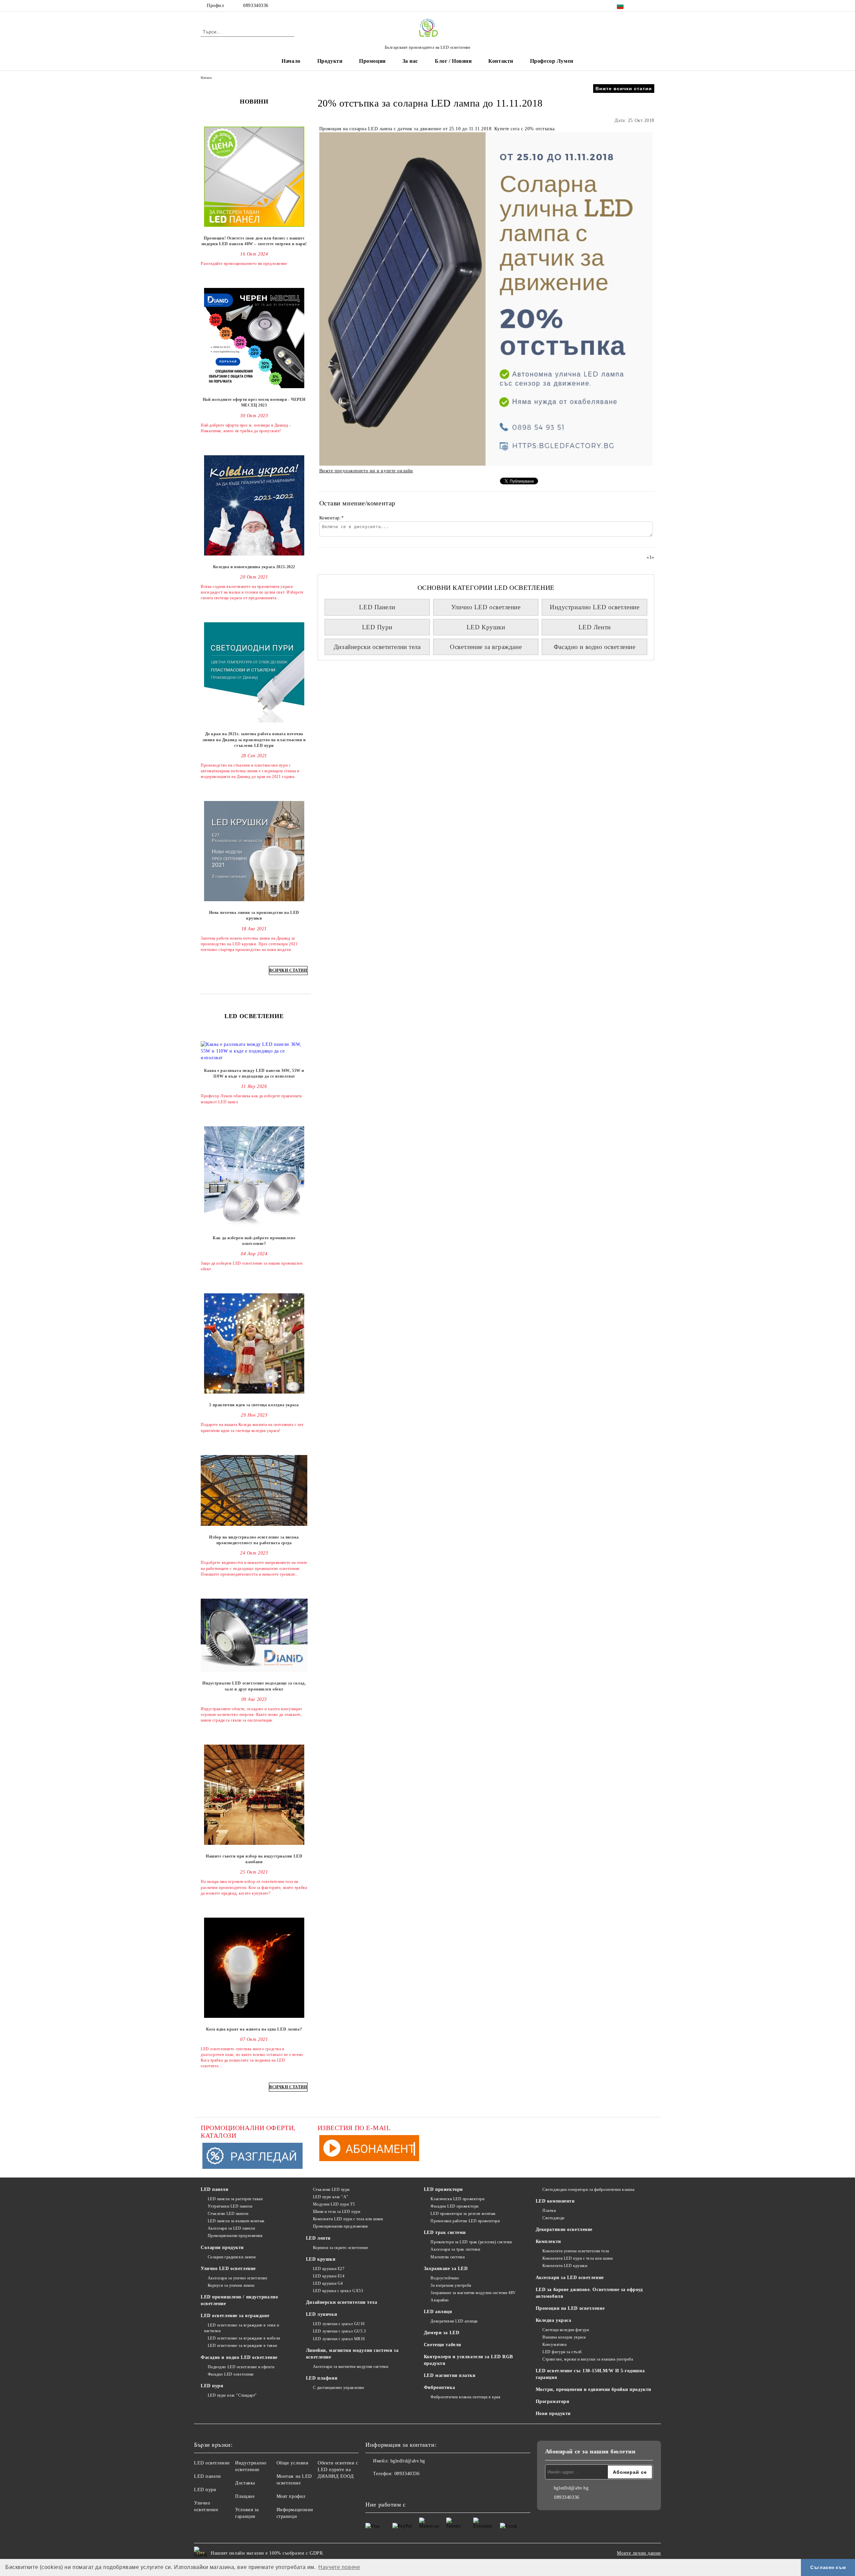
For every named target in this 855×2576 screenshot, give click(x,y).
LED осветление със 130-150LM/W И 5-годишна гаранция (590, 2374)
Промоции (372, 61)
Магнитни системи (448, 2257)
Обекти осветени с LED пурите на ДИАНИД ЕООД (338, 2470)
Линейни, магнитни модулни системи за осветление (352, 2354)
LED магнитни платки (450, 2375)
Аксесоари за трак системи (455, 2249)
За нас (410, 61)
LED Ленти (595, 627)
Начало (291, 61)
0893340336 (256, 6)
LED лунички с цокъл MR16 (339, 2339)
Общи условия (292, 2463)
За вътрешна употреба (451, 2285)
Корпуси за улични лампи (231, 2285)
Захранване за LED (446, 2269)
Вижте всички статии (624, 89)
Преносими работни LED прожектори (465, 2221)
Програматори (553, 2401)
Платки (549, 2211)
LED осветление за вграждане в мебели (244, 2338)
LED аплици (438, 2312)
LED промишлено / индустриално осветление (239, 2300)
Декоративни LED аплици (454, 2321)
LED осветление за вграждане (235, 2316)
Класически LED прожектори (457, 2199)
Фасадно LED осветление (231, 2374)
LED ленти (318, 2238)
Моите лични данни (639, 2553)
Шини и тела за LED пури (336, 2212)
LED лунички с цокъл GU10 (339, 2324)
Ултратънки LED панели (230, 2206)
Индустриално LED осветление (594, 607)
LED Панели (377, 607)
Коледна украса (554, 2320)
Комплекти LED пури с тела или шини (348, 2219)
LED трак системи (445, 2232)
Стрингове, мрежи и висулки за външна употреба (588, 2359)
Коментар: (332, 518)
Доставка (245, 2483)
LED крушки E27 (329, 2269)
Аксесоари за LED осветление (570, 2278)
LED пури (212, 2386)
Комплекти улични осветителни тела (576, 2251)
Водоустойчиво (445, 2278)
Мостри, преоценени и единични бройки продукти (593, 2389)
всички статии (288, 970)
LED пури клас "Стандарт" (232, 2395)
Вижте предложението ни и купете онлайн (366, 471)
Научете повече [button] (339, 2567)
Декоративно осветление (564, 2229)
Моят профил (291, 2496)
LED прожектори (443, 2189)
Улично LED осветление (486, 607)
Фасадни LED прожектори (454, 2206)
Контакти (501, 61)
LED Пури (377, 627)
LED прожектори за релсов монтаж (463, 2214)
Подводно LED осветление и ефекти (241, 2367)
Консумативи (554, 2345)
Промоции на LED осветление (570, 2308)
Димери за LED (442, 2333)
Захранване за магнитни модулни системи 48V (473, 2293)
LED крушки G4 (328, 2283)
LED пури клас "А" (331, 2197)
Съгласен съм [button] (828, 2567)
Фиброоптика (439, 2387)
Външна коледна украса (564, 2337)
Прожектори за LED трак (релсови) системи (471, 2242)
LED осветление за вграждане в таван (242, 2346)
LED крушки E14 (329, 2276)
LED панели (215, 2189)
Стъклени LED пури (331, 2190)
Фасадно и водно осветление (595, 647)
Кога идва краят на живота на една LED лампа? (254, 2029)
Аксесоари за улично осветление (237, 2278)
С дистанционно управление (339, 2388)
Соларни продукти (222, 2247)
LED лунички (321, 2314)
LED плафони (322, 2378)
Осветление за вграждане (486, 647)
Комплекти (548, 2241)
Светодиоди (553, 2218)
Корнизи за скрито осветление (340, 2248)
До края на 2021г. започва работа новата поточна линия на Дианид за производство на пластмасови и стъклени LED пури (254, 740)
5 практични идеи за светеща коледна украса (254, 1405)
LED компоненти (555, 2201)
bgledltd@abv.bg (408, 2461)
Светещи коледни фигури (566, 2330)
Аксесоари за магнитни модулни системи (351, 2367)
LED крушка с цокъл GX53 (338, 2291)
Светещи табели (443, 2345)
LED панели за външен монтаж (236, 2221)
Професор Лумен (552, 61)
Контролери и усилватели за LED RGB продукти (468, 2360)
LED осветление (212, 2463)
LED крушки (321, 2259)
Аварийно (440, 2300)
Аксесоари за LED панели (231, 2228)
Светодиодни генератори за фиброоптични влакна (588, 2190)
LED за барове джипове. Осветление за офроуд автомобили (589, 2293)
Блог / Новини (453, 61)
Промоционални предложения (235, 2236)
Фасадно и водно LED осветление (239, 2357)
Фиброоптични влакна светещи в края (465, 2397)
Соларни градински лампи (232, 2257)
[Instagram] (651, 6)
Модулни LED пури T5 (334, 2204)
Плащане (245, 2496)
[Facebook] (641, 6)
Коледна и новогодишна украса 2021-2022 (254, 567)
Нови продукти (553, 2413)
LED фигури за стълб (562, 2352)
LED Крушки (486, 627)
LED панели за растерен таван (235, 2199)
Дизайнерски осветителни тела (377, 647)
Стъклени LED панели (228, 2214)
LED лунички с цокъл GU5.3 (339, 2331)
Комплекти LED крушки (565, 2266)
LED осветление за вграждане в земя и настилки (242, 2328)
